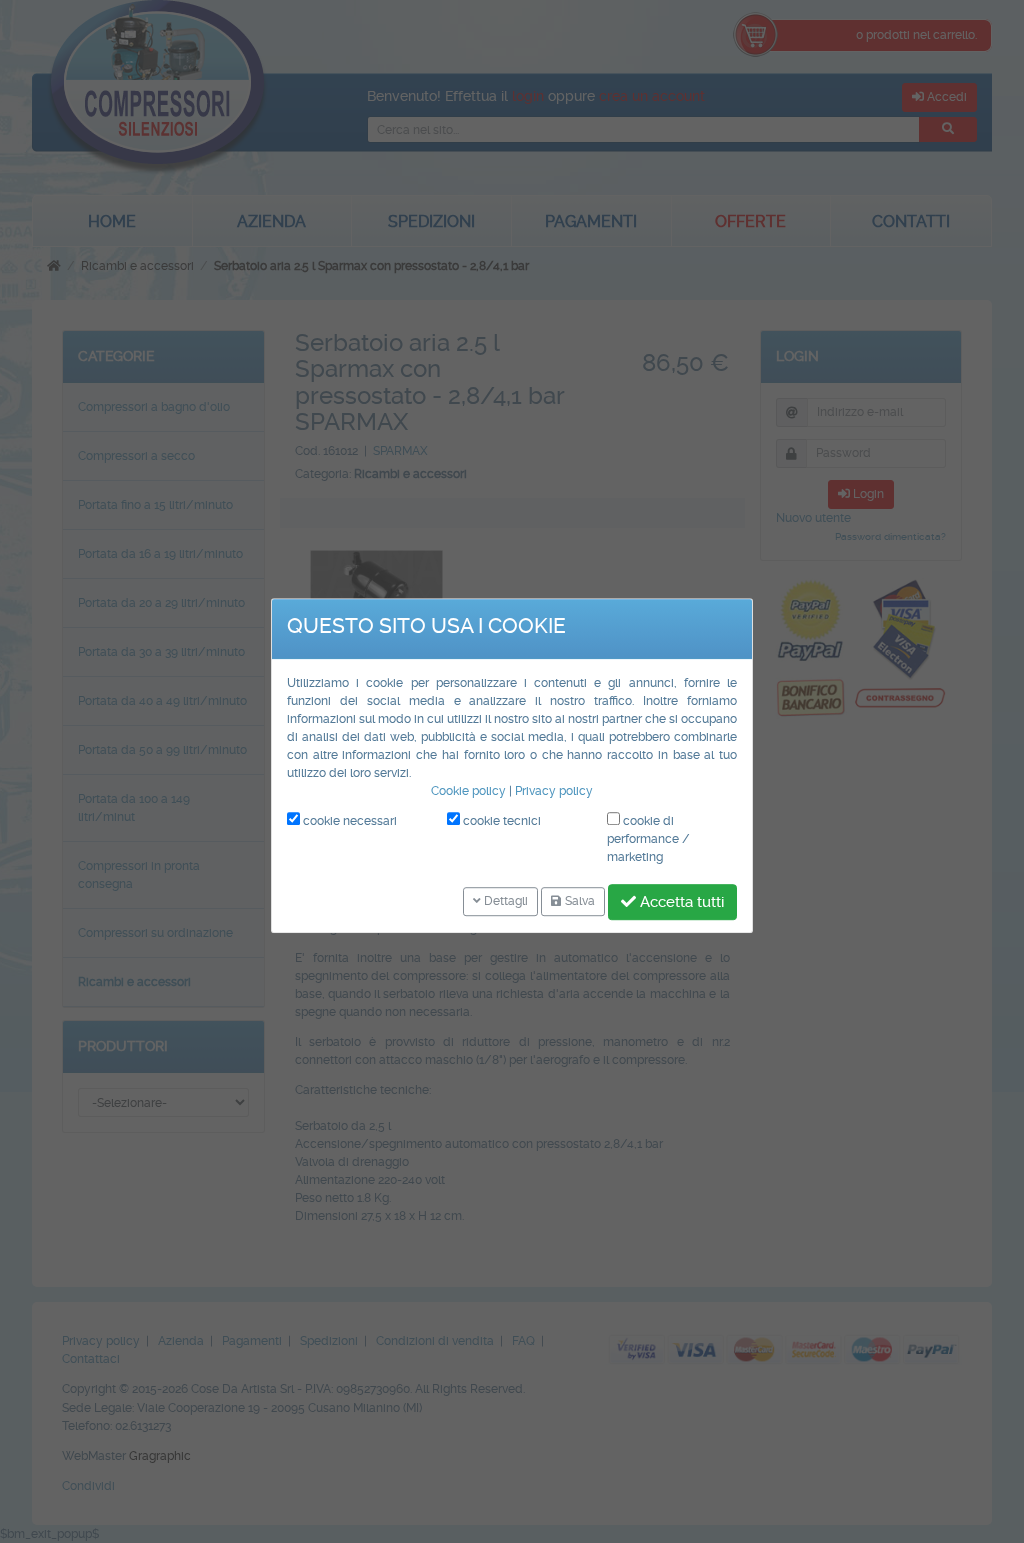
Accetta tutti (680, 902)
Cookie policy (468, 791)
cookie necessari (348, 821)
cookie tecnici (500, 821)
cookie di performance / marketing (648, 839)
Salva (578, 902)
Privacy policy (554, 791)
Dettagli (504, 902)
